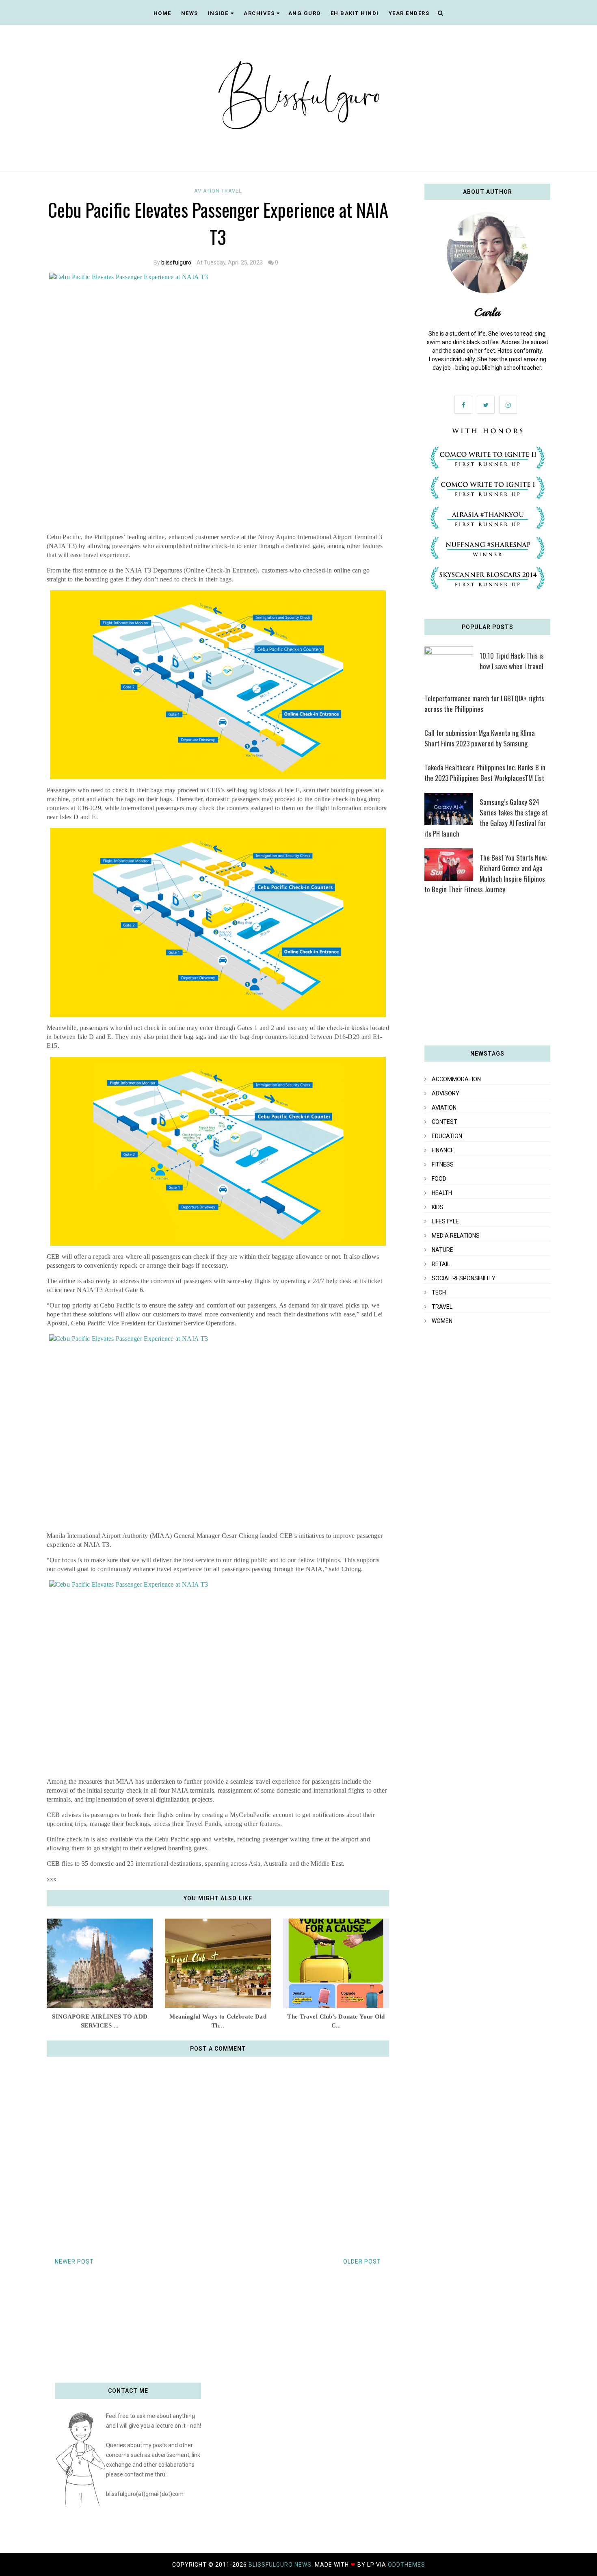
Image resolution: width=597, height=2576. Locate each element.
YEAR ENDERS (409, 13)
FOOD (439, 1179)
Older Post (362, 2262)
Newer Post (74, 2262)
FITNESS (443, 1164)
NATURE (442, 1250)
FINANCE (443, 1150)
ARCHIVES (259, 13)
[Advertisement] (487, 973)
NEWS (190, 13)
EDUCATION (447, 1136)
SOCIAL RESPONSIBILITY (464, 1278)
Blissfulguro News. (282, 2565)
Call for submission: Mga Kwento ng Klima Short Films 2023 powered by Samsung (480, 738)
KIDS (438, 1207)
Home (162, 13)
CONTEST (445, 1122)
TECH (439, 1292)
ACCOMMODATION (456, 1079)
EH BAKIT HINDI (355, 13)
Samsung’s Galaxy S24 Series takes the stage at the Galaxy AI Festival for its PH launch (486, 818)
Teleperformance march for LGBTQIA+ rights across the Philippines (484, 704)
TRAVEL (232, 191)
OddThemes (407, 2565)
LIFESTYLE (445, 1221)
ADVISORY (446, 1093)
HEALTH (442, 1193)
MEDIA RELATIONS (456, 1236)
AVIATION (208, 191)
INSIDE (218, 13)
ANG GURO (305, 13)
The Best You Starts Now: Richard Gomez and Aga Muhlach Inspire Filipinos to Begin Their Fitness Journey (486, 873)
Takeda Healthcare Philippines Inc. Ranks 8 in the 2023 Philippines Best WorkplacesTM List (485, 773)
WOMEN (442, 1321)
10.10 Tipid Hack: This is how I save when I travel (512, 661)
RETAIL (441, 1264)
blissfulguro (176, 262)
